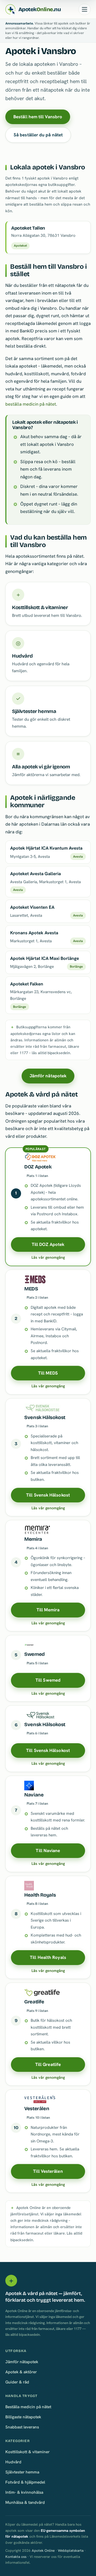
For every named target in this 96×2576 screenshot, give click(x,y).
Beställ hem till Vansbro (38, 117)
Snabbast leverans (22, 2427)
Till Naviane (48, 1851)
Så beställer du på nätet (38, 135)
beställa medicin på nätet (31, 404)
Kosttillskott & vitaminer (27, 2452)
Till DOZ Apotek (48, 1244)
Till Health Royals (48, 1957)
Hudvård (13, 2462)
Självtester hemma (22, 2472)
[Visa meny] (85, 9)
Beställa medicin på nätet (28, 2407)
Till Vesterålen (48, 2171)
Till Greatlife (48, 2064)
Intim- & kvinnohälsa (24, 2492)
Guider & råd (17, 2382)
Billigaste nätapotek (23, 2417)
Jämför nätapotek (48, 1076)
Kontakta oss (16, 2557)
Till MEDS (48, 1373)
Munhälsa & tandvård (25, 2502)
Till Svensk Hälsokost (48, 1495)
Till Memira (48, 1610)
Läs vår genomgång (48, 1257)
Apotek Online (43, 2551)
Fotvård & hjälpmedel (25, 2482)
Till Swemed (48, 1680)
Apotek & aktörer (21, 2372)
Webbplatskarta (71, 2551)
